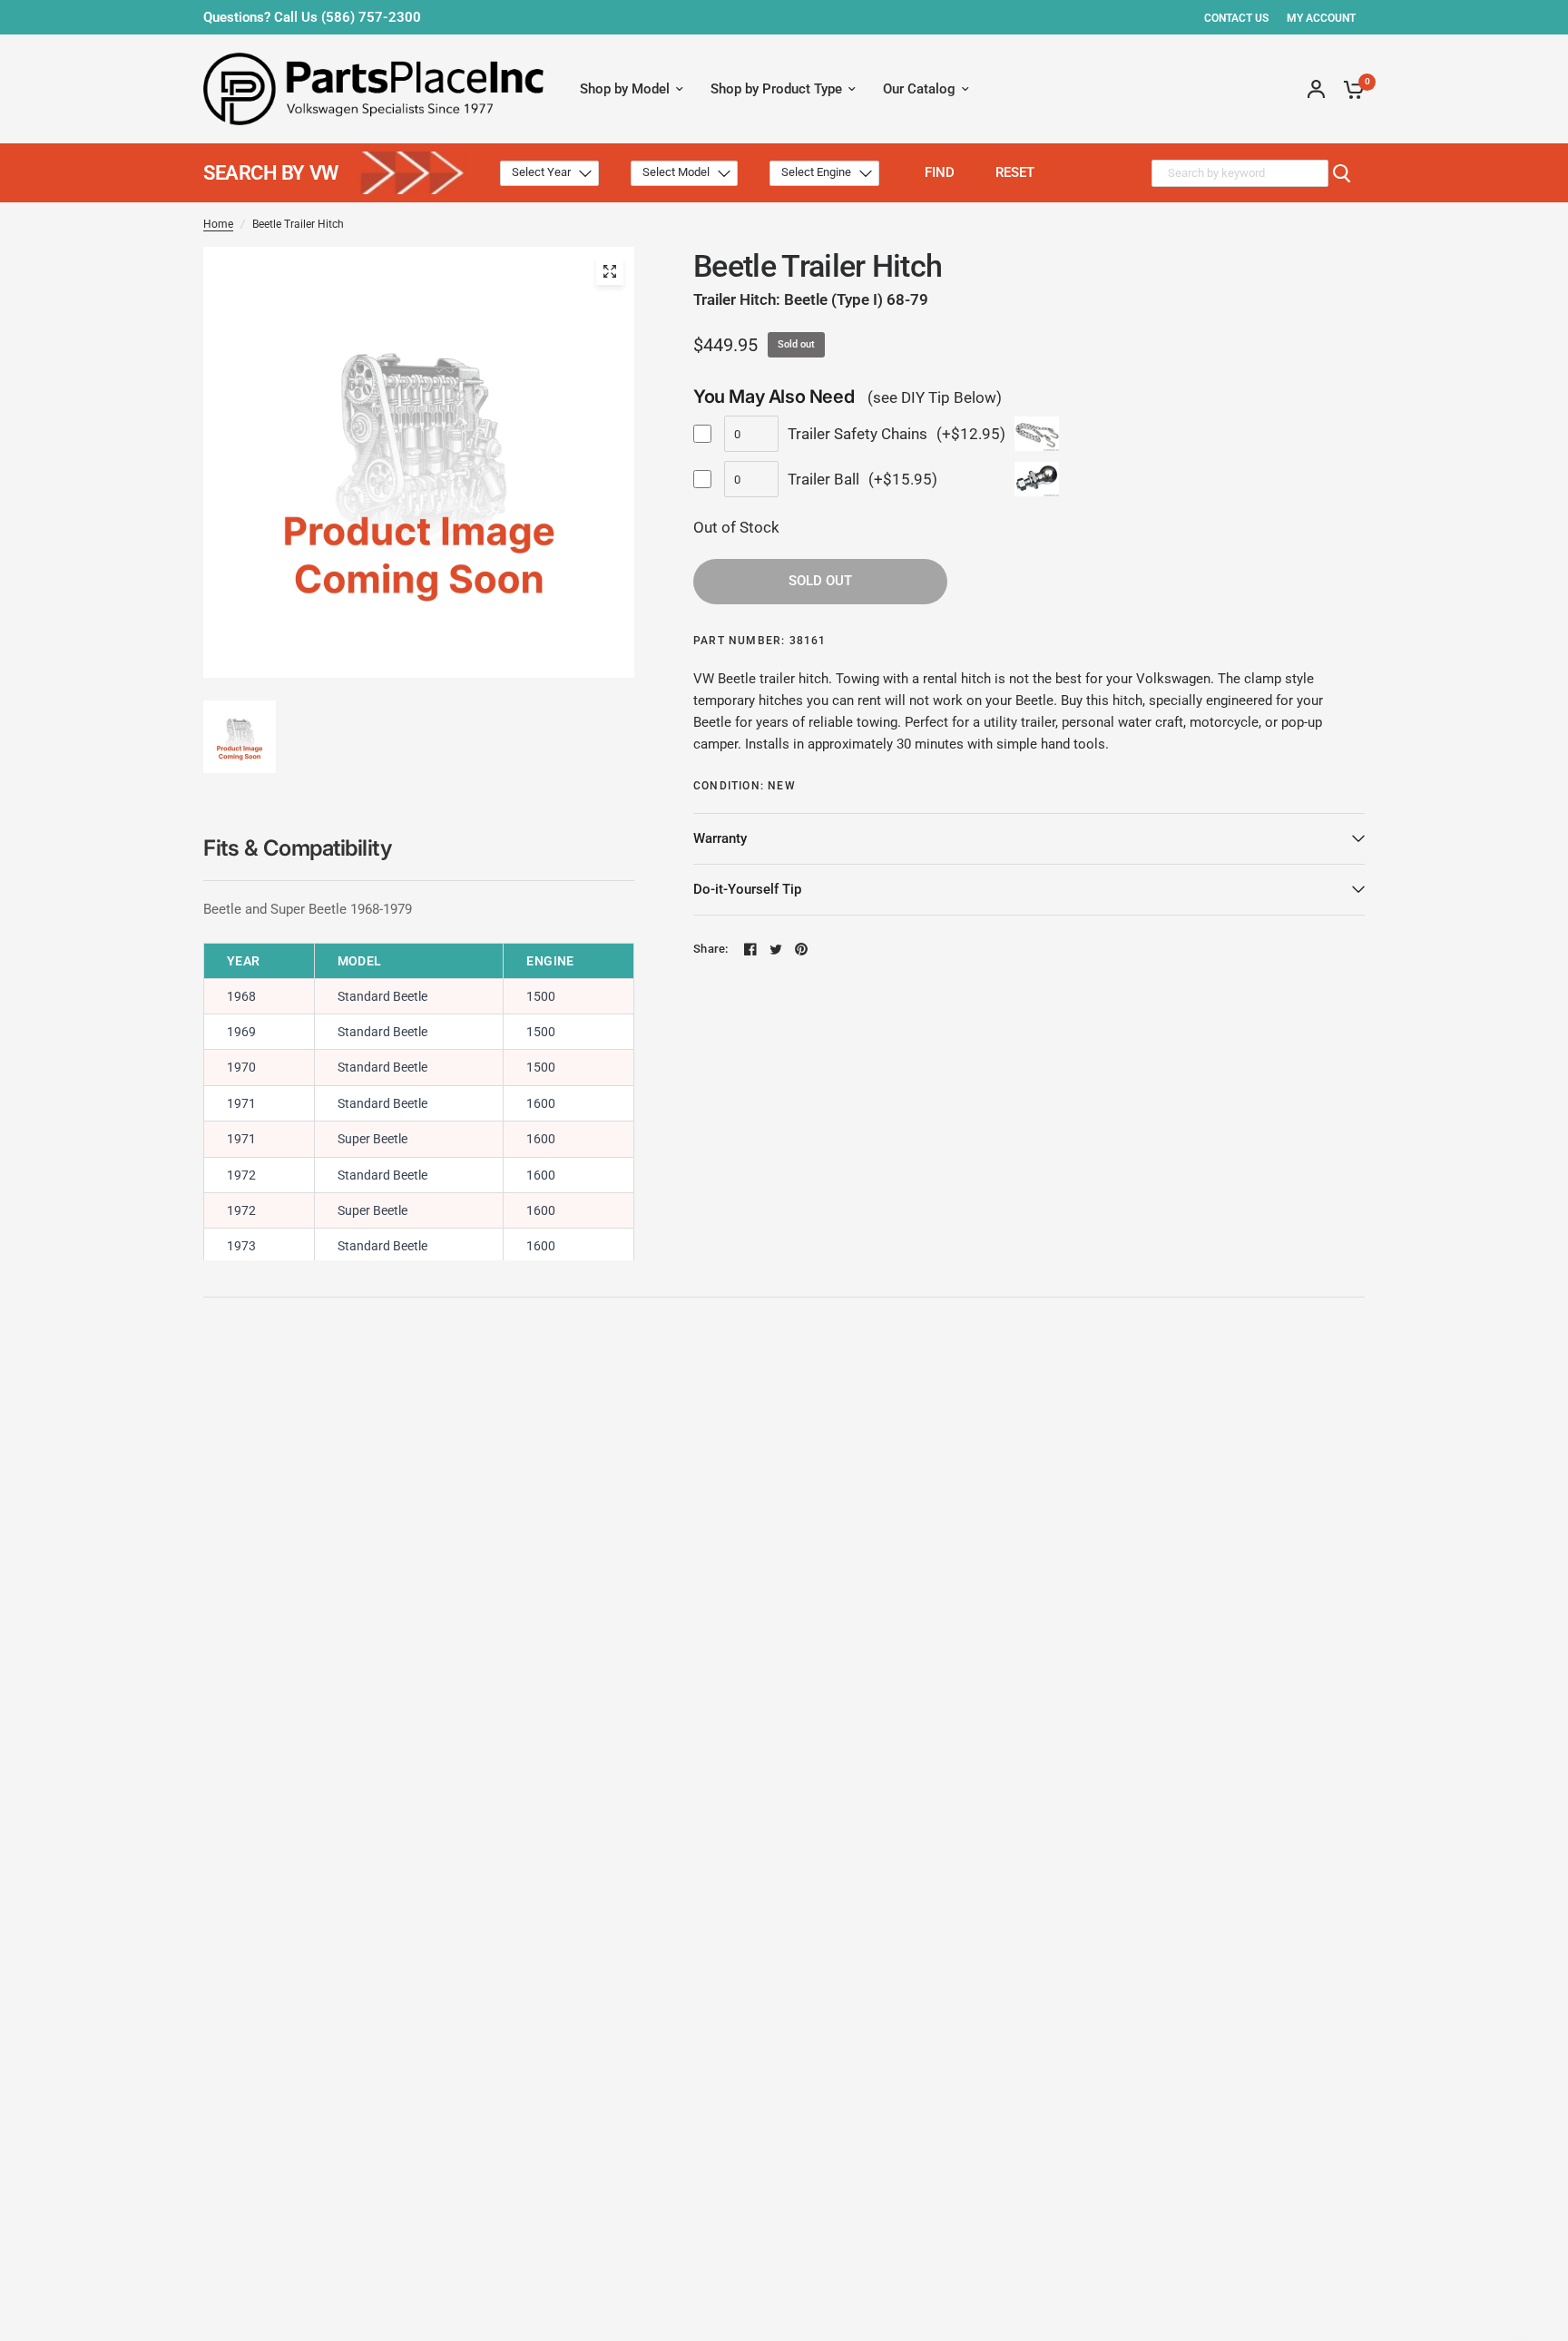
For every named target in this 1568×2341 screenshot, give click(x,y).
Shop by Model (625, 89)
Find (940, 172)
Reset (1015, 172)
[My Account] (1316, 89)
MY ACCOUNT (1321, 18)
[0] (1349, 89)
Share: (711, 949)
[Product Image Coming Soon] (610, 271)
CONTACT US (1236, 18)
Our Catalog (919, 89)
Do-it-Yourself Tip (747, 889)
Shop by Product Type (776, 89)
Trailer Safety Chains (857, 434)
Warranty (720, 838)
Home (218, 224)
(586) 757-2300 (371, 17)
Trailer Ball (823, 479)
